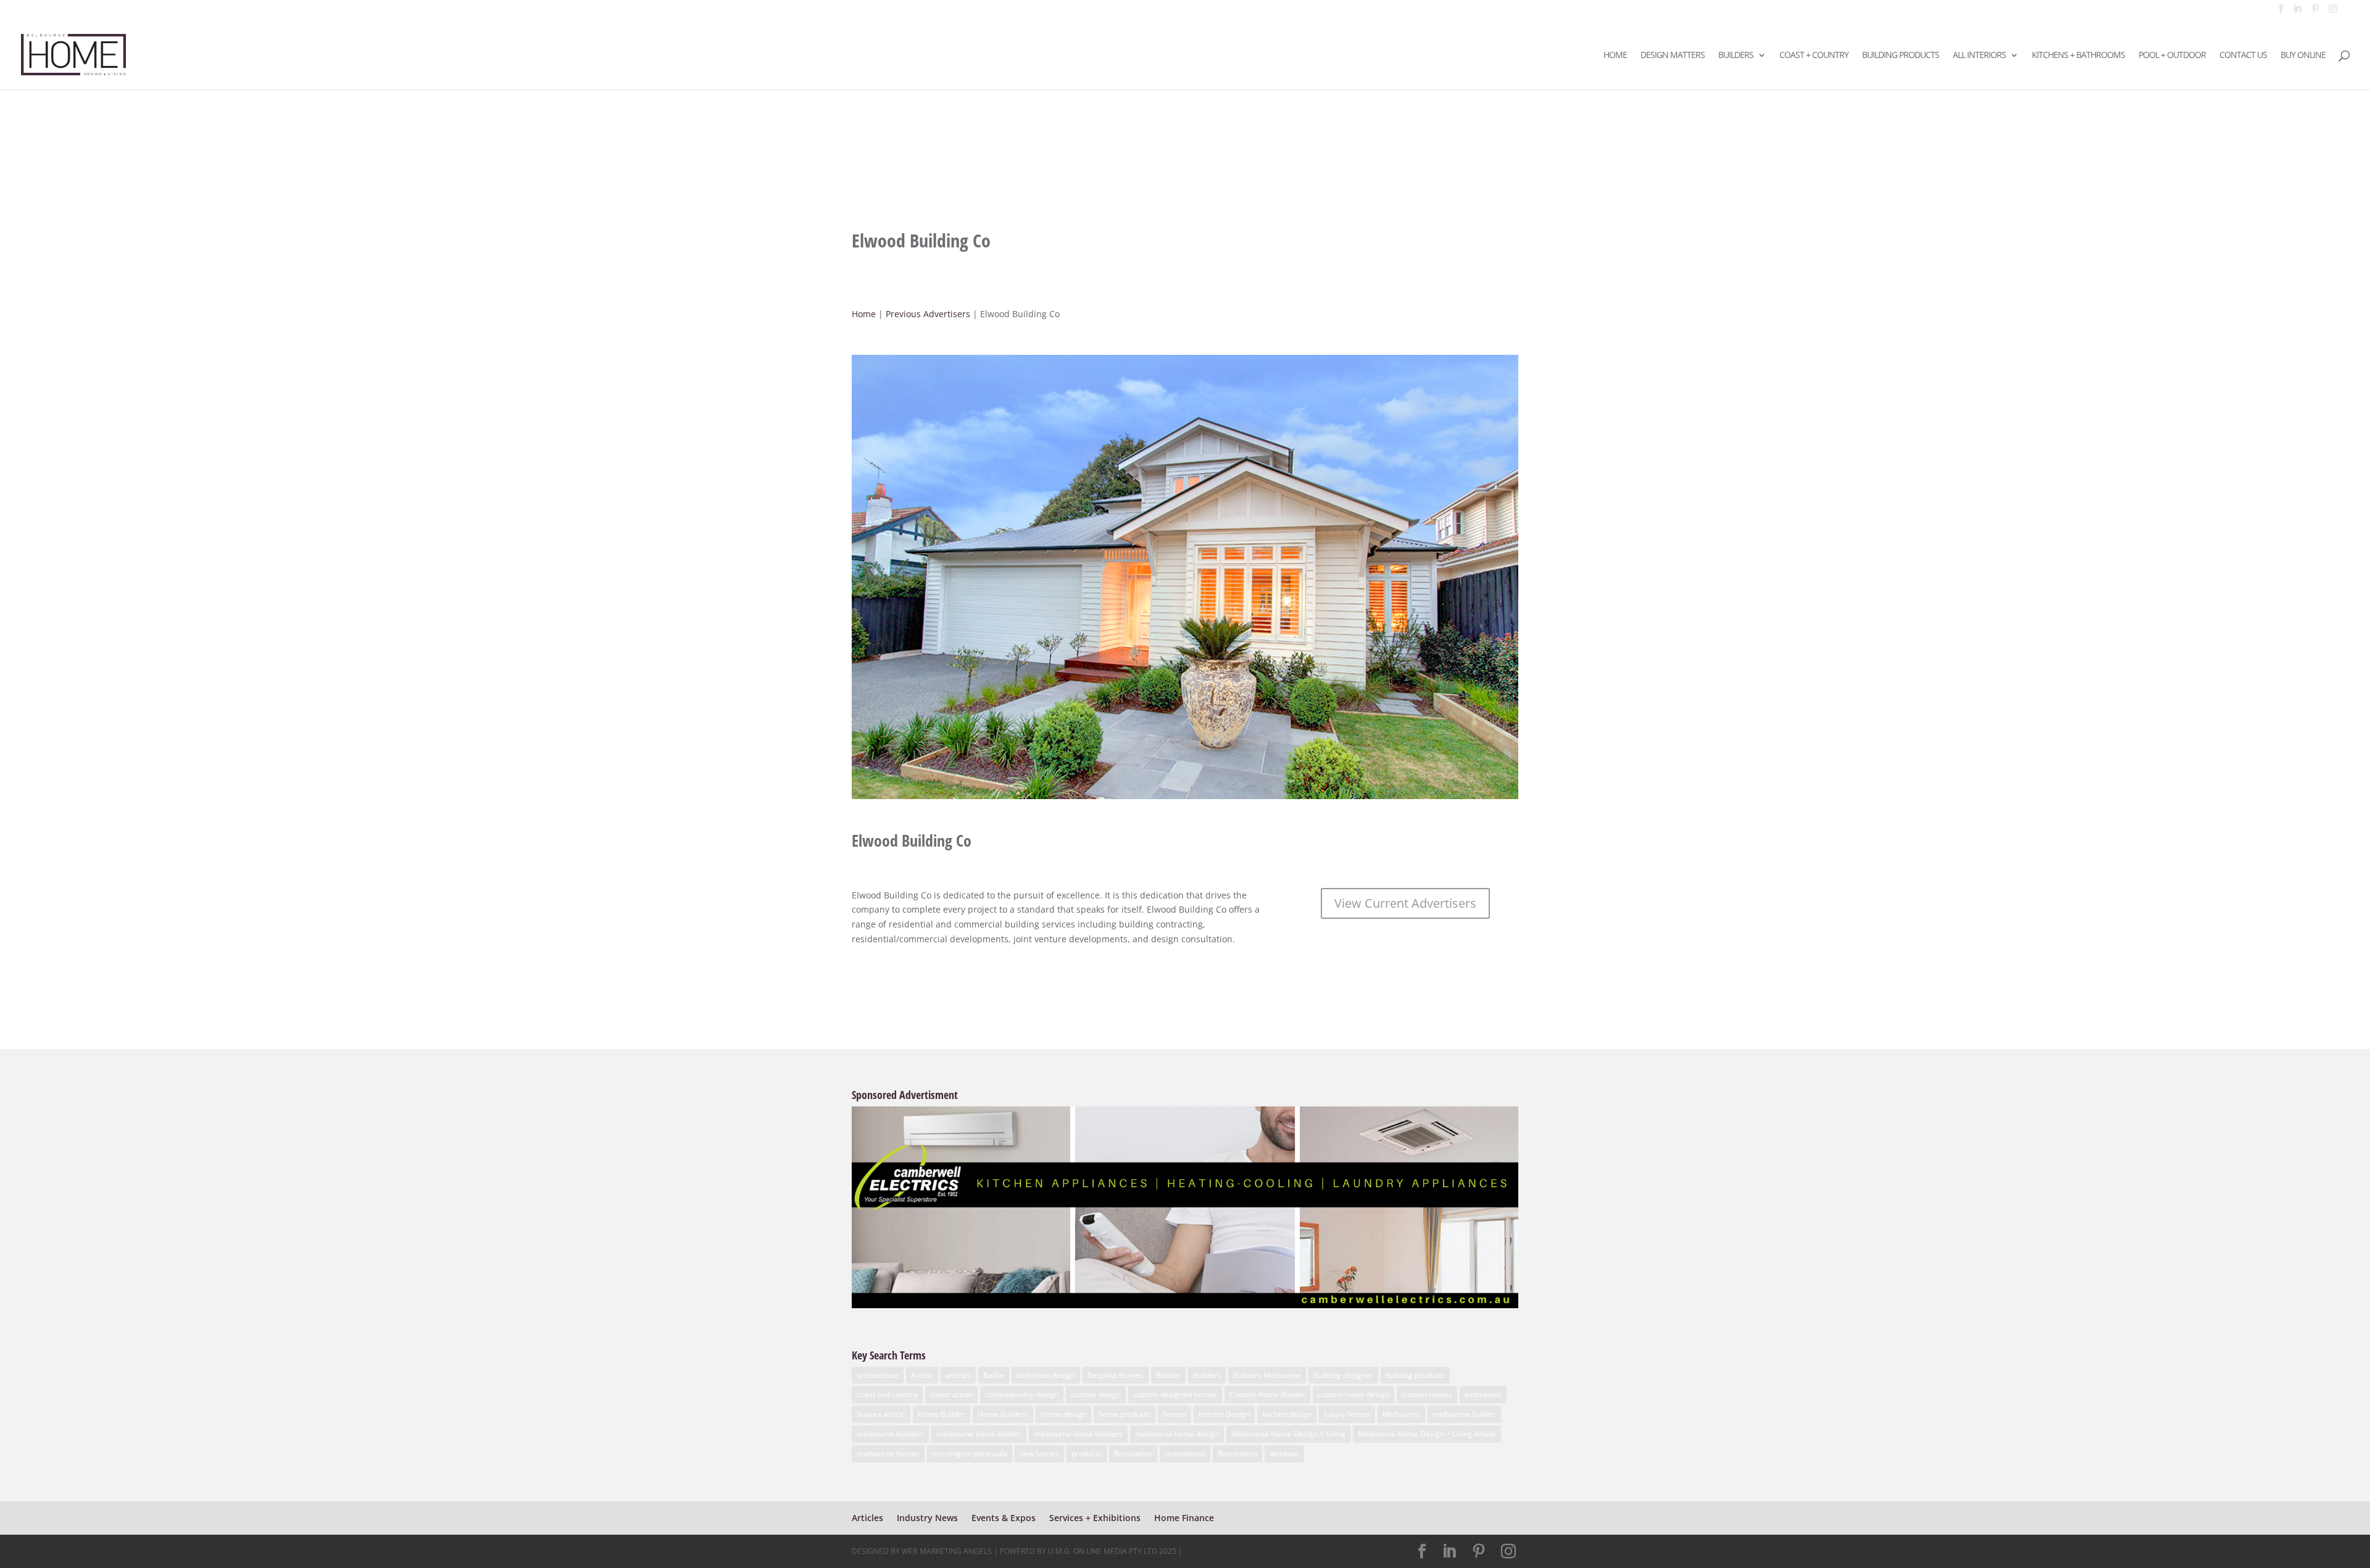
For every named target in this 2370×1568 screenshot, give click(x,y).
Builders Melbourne (1267, 1375)
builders (1207, 1375)
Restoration (1237, 1454)
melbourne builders (890, 1434)
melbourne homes (888, 1454)
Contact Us (2243, 56)
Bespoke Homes (1116, 1375)
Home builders (1003, 1414)
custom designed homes (1175, 1394)
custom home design (1353, 1394)
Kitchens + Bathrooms (2078, 56)
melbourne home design (1177, 1434)
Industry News (927, 1518)
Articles (867, 1518)
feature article (881, 1414)
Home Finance (1184, 1518)
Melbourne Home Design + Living (1288, 1434)
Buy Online (2303, 56)
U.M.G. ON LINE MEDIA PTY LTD (1103, 1551)
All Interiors (1979, 56)
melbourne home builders (1078, 1434)
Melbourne (1401, 1414)
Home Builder (942, 1414)
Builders (1736, 56)
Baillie (994, 1375)
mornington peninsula (970, 1454)
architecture (878, 1375)
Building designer (1343, 1375)
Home (1615, 56)
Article (922, 1375)
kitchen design (1287, 1414)
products (1087, 1454)
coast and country (887, 1394)
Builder (1168, 1375)
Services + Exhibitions (1095, 1518)
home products (1125, 1414)
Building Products (1901, 56)
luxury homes (1347, 1414)
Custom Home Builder (1267, 1394)
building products (1415, 1375)
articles (958, 1375)
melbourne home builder (979, 1434)
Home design (1063, 1414)
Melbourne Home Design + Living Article (1427, 1434)
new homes (1039, 1454)
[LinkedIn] (2297, 12)
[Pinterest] (2315, 12)
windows (1284, 1454)
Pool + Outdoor (2172, 56)
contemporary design (1022, 1394)
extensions (1483, 1394)
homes (1175, 1414)
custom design (1096, 1394)
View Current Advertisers (1405, 903)
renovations (1185, 1454)
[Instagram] (2333, 12)
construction (951, 1394)
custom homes (1427, 1394)
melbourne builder (1464, 1414)
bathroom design (1046, 1375)
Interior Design (1224, 1414)
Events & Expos (1004, 1518)
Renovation (1133, 1454)
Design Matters (1673, 56)
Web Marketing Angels (947, 1551)
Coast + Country (1814, 56)
